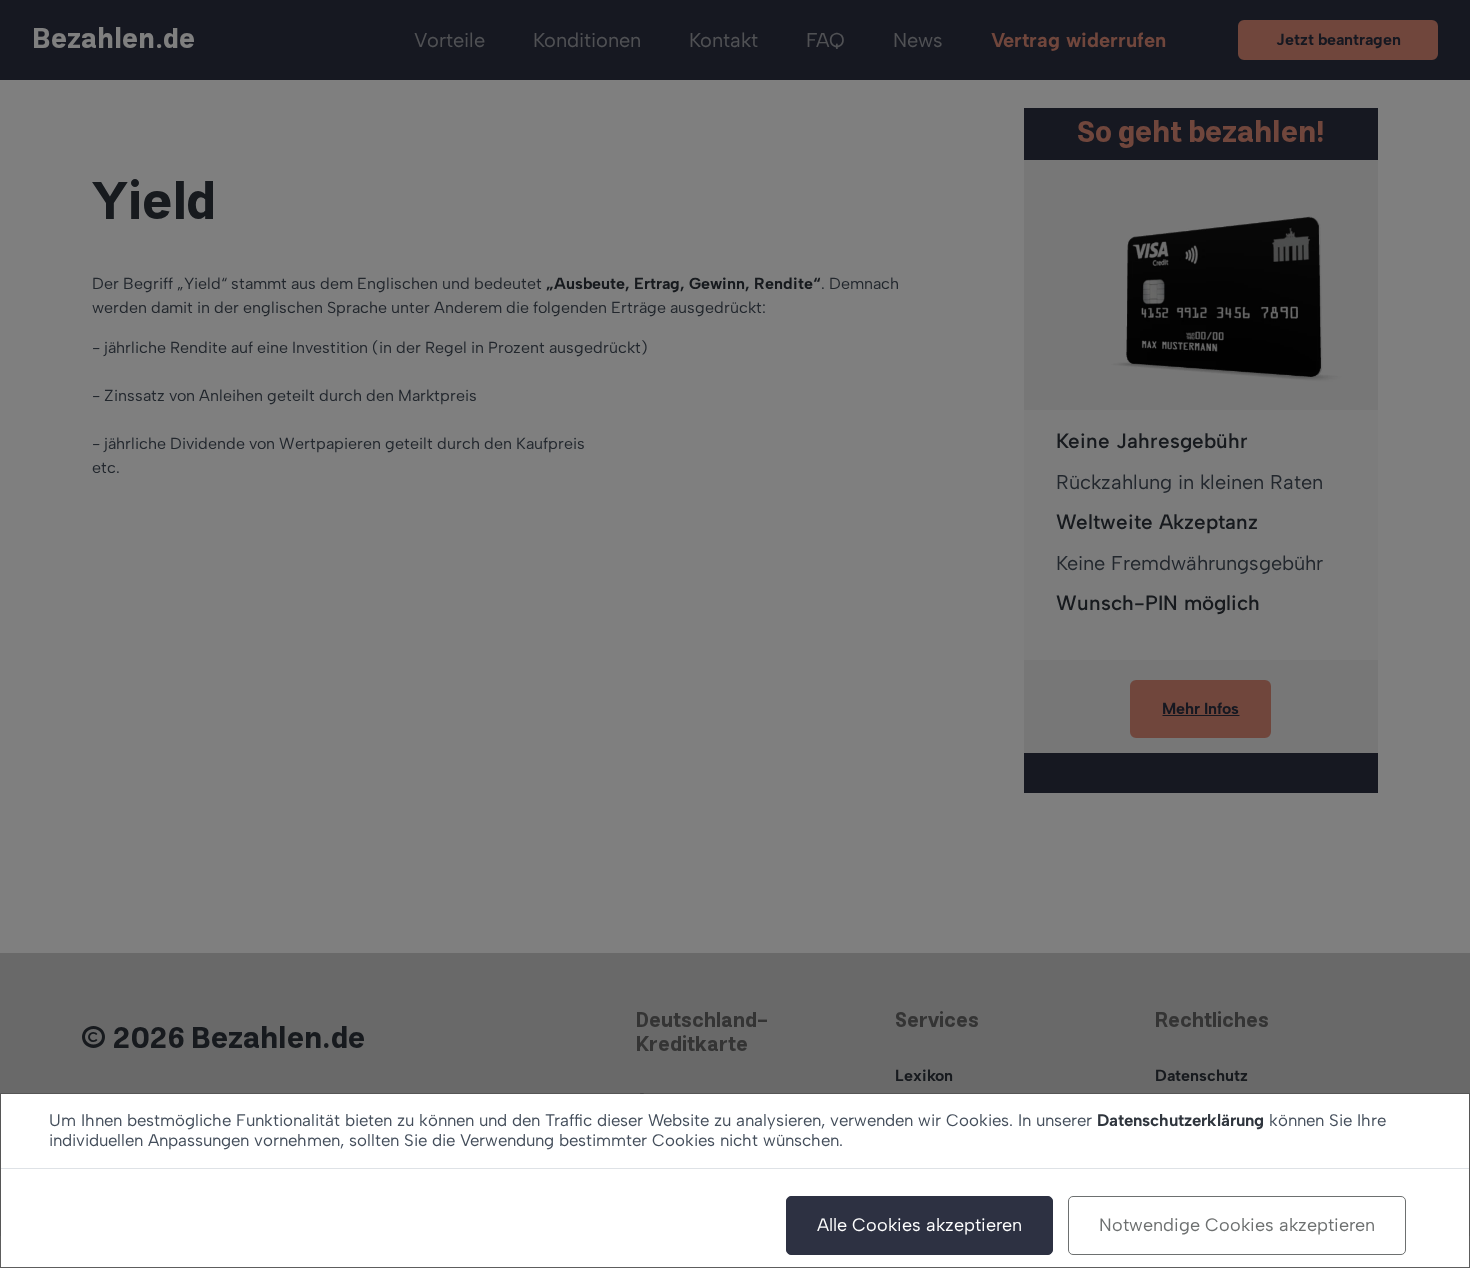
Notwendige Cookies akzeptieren (1237, 1225)
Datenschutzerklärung (1180, 1120)
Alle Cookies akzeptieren (919, 1225)
